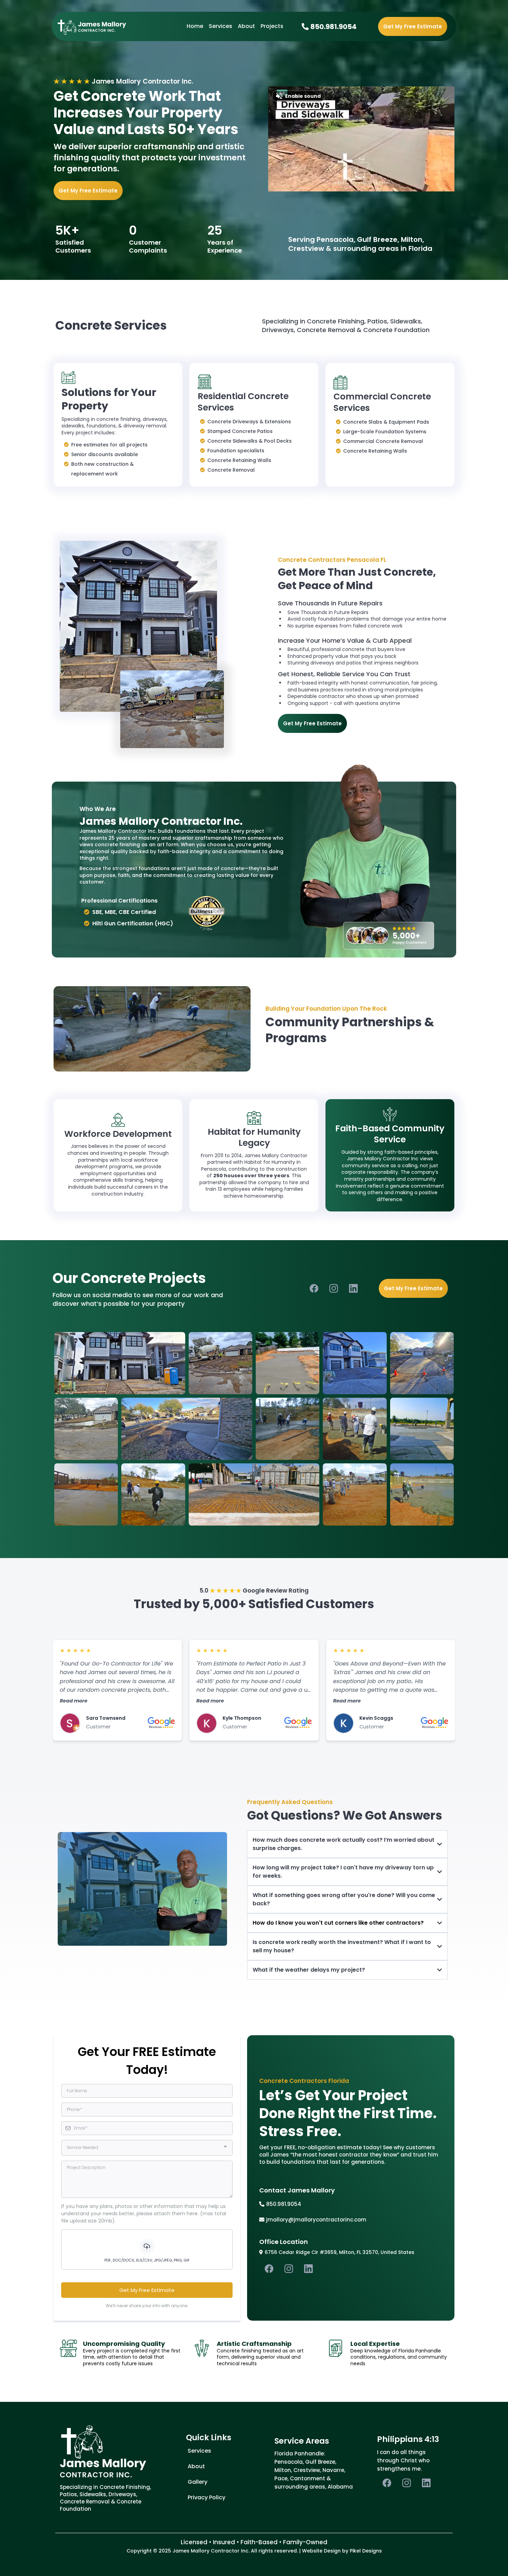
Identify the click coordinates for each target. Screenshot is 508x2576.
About (246, 26)
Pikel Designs (366, 2551)
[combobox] (147, 2148)
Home (195, 26)
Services (220, 26)
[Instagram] (334, 1288)
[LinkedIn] (353, 1288)
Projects (272, 26)
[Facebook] (314, 1288)
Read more (74, 1701)
